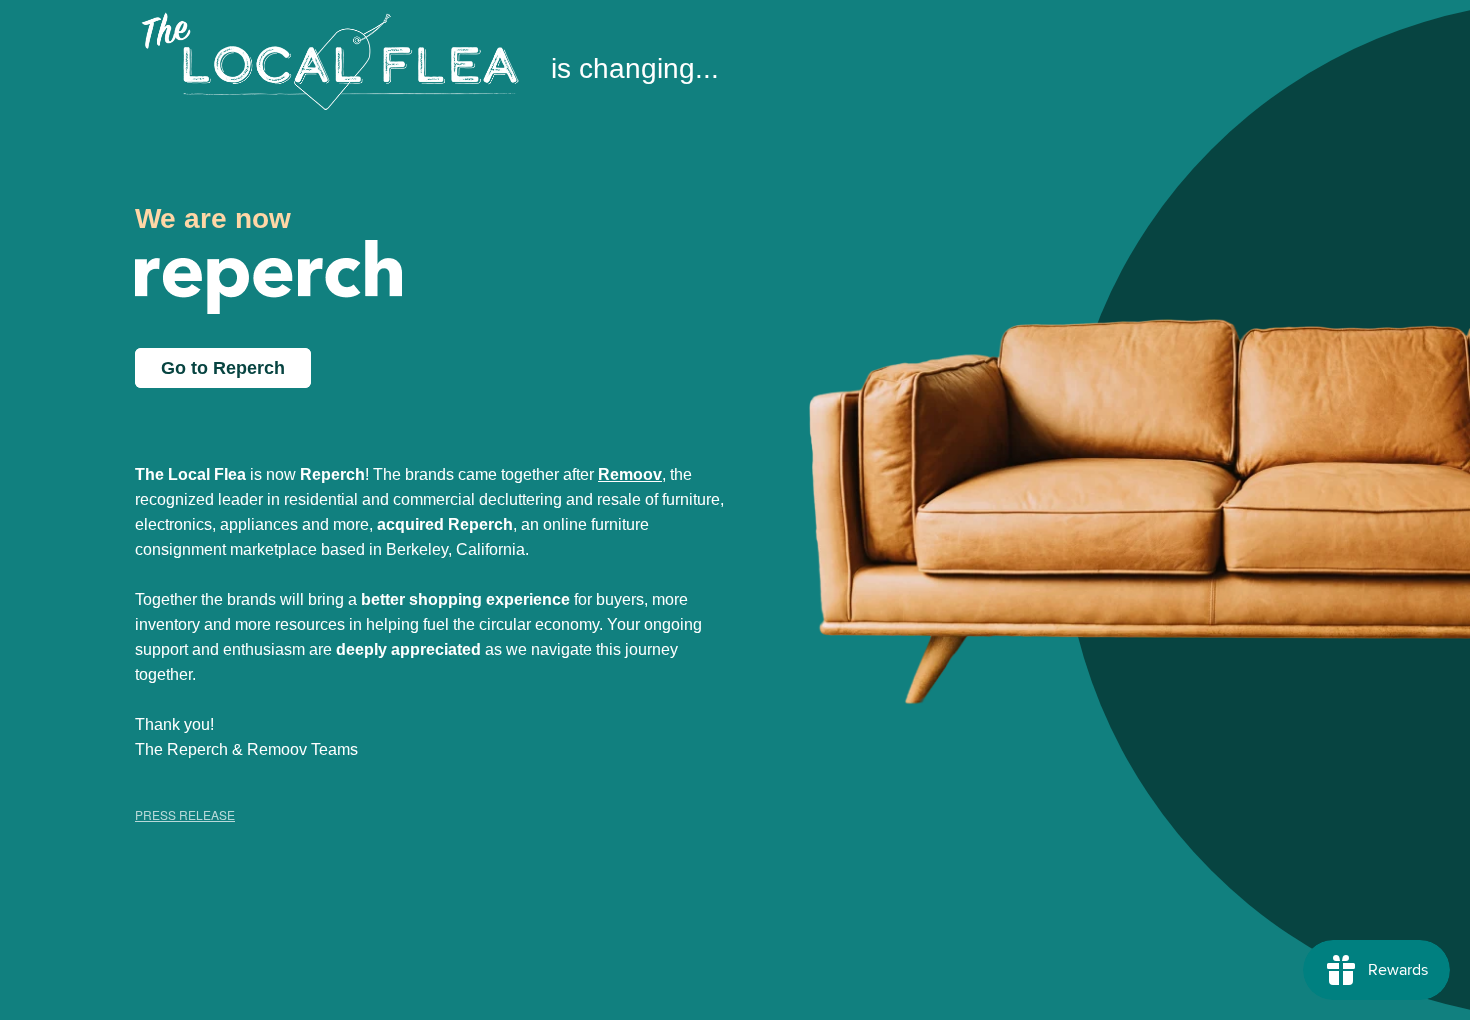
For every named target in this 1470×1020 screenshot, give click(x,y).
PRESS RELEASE (185, 814)
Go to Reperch (223, 368)
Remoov (630, 474)
